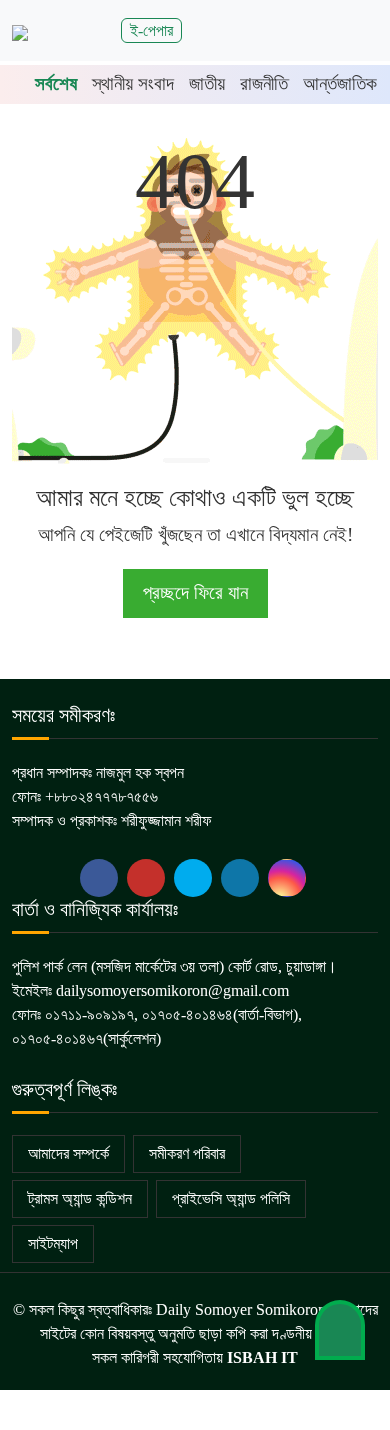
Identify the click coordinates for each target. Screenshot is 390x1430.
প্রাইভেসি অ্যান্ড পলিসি (231, 1198)
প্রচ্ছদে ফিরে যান (195, 592)
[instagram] (287, 878)
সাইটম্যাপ (53, 1243)
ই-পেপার (151, 30)
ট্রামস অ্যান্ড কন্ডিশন (80, 1198)
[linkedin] (240, 878)
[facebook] (99, 878)
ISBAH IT (262, 1357)
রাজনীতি (264, 83)
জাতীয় (207, 83)
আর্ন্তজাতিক (340, 83)
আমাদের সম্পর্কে (68, 1153)
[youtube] (193, 878)
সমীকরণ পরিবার (187, 1153)
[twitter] (146, 878)
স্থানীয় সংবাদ (133, 83)
